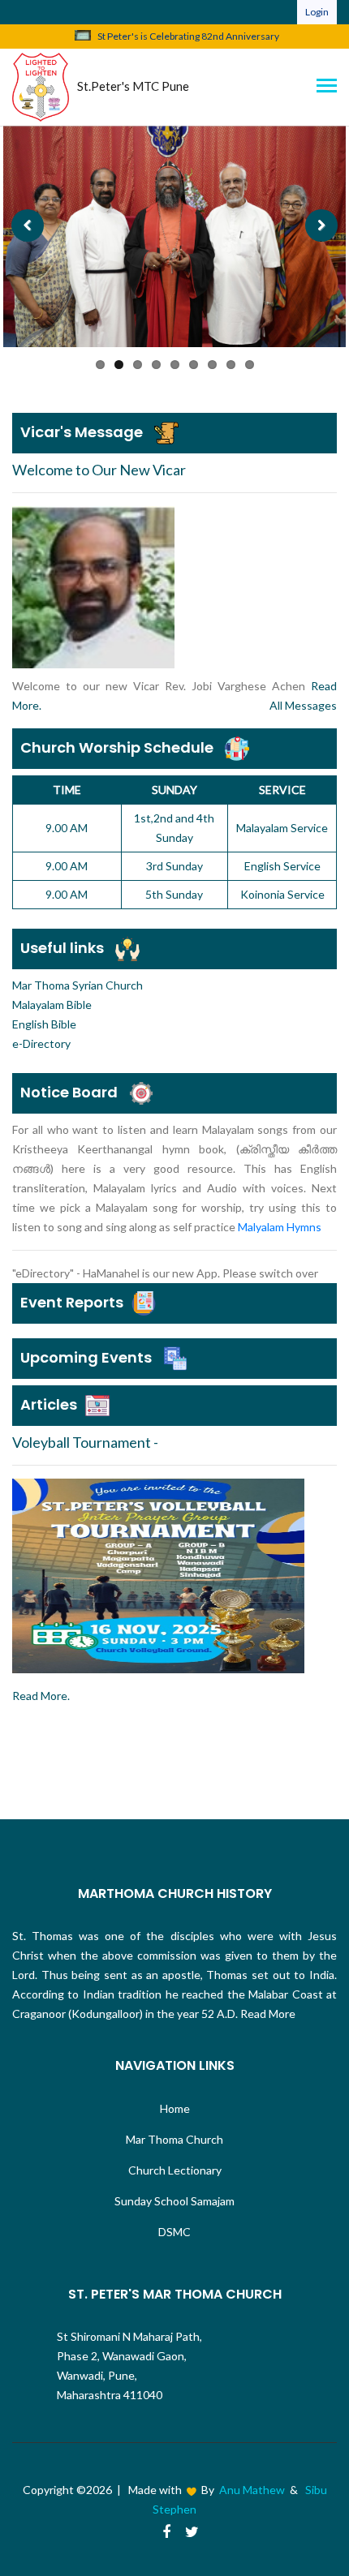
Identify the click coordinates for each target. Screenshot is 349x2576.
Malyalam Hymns (280, 1227)
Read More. (41, 1696)
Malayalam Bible (52, 1005)
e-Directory (41, 1043)
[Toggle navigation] (327, 87)
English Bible (44, 1024)
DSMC (174, 2232)
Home (175, 2108)
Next (321, 240)
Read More (267, 2014)
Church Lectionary (175, 2170)
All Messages (303, 705)
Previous (28, 240)
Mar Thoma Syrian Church (78, 985)
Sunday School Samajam (174, 2201)
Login (317, 12)
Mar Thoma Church (174, 2139)
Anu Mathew (252, 2490)
